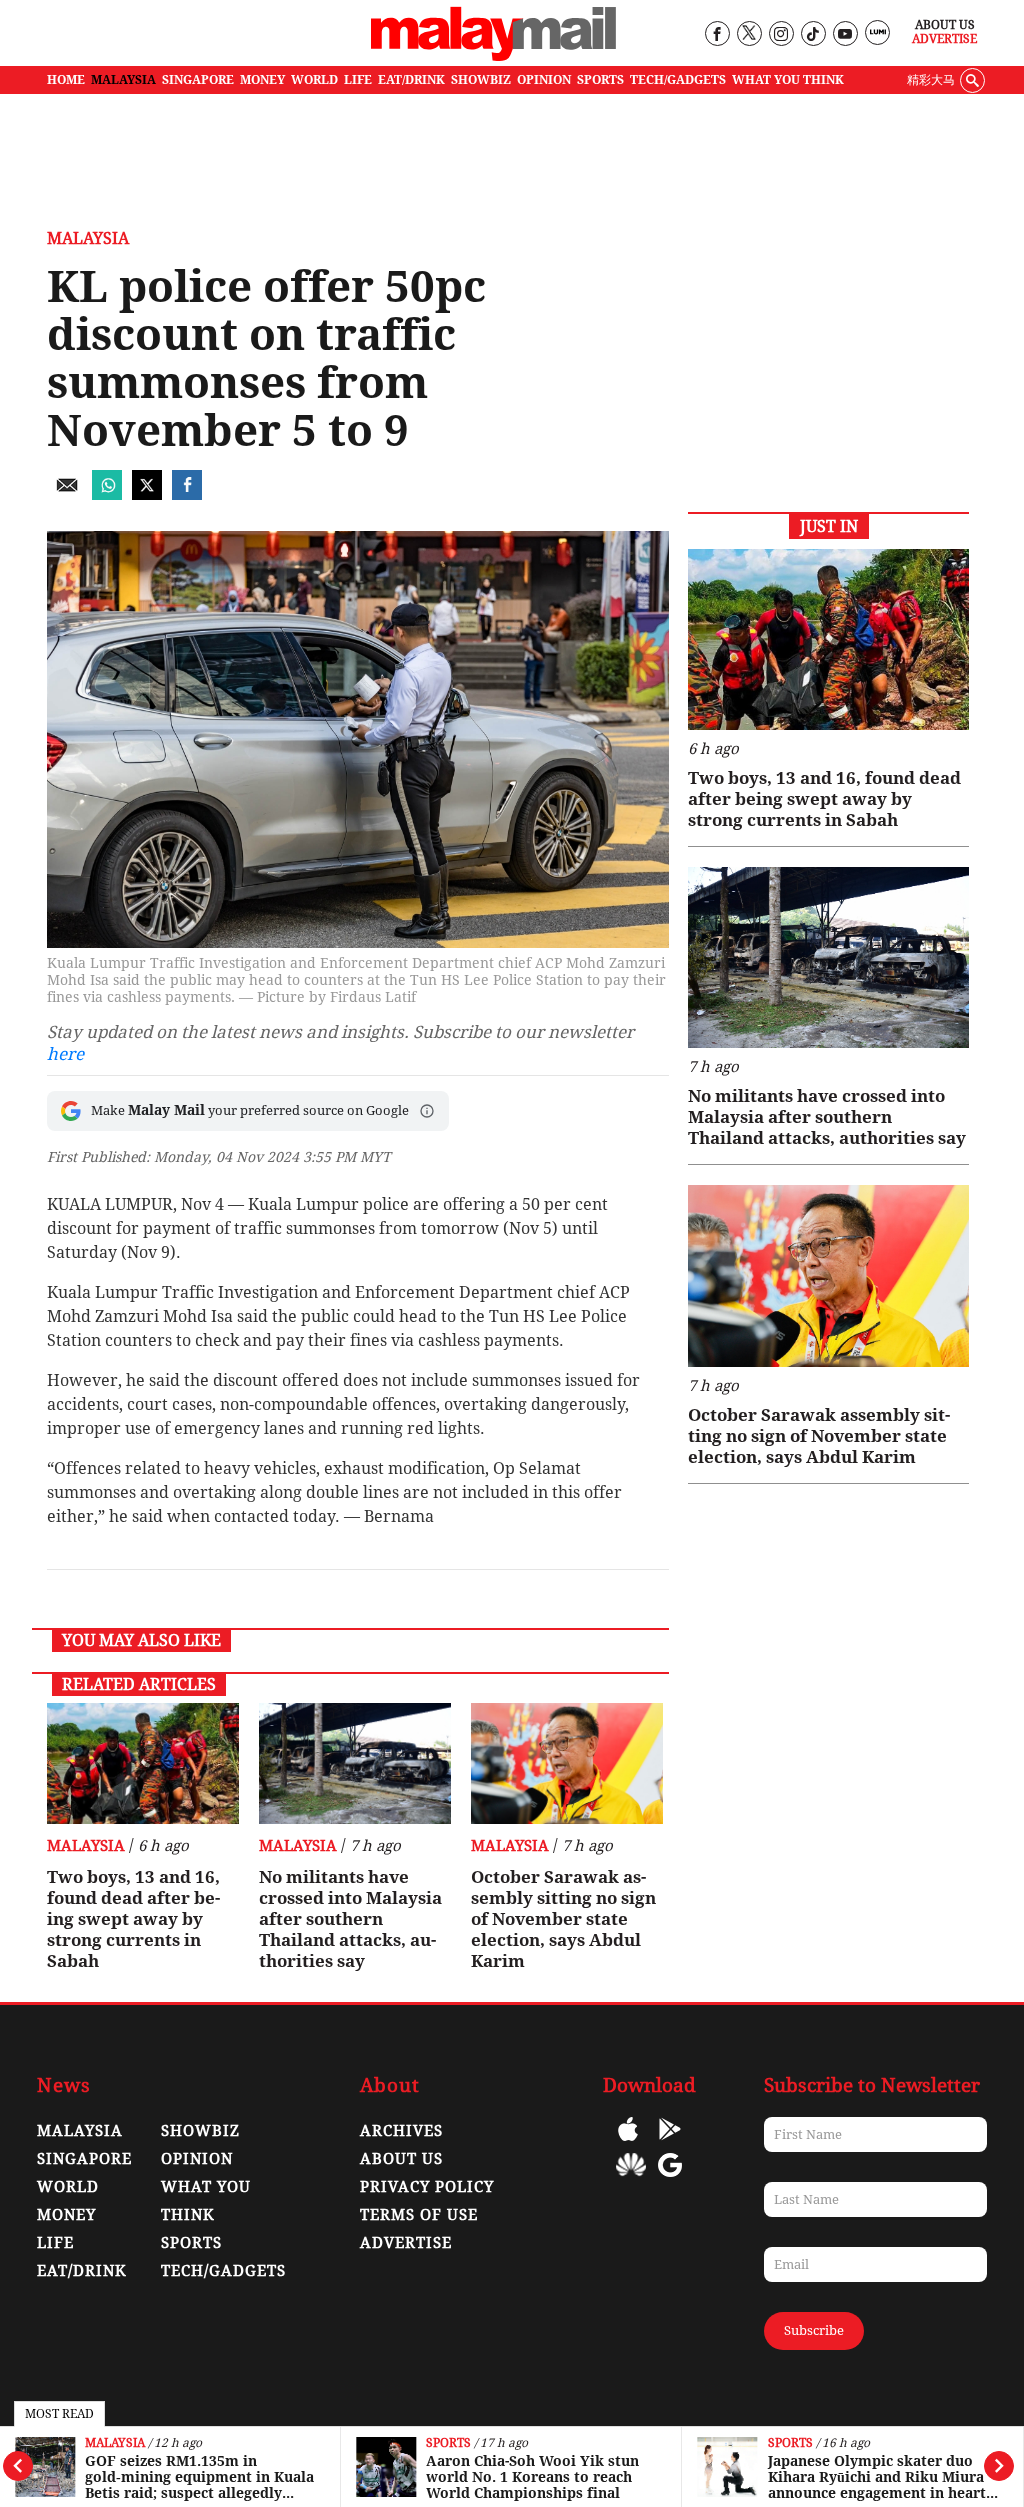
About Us (945, 25)
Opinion (197, 2159)
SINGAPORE (198, 80)
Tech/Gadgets (223, 2271)
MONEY (262, 80)
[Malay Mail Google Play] (670, 2143)
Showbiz (200, 2131)
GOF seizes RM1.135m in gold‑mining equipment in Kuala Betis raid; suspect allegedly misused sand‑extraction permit (199, 2477)
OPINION (544, 80)
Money (66, 2215)
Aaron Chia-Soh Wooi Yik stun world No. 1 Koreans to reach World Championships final (532, 2477)
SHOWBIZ (481, 80)
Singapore (84, 2159)
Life (55, 2243)
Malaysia (115, 2443)
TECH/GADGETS (678, 80)
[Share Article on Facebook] (187, 494)
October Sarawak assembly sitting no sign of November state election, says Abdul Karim (563, 1919)
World (68, 2187)
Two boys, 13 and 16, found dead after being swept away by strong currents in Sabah (133, 1919)
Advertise (944, 39)
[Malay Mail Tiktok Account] (812, 34)
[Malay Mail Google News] (670, 2179)
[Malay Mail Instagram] (780, 34)
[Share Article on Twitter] (147, 494)
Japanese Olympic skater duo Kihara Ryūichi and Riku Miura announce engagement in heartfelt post (879, 2477)
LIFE (358, 80)
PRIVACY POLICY (427, 2187)
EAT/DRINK (411, 80)
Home (66, 80)
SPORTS (600, 80)
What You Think (788, 80)
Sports (448, 2443)
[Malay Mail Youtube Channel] (844, 34)
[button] (427, 1111)
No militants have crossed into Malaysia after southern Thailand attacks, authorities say (350, 1919)
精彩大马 (931, 80)
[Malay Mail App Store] (628, 2143)
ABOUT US (401, 2159)
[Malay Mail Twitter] (749, 34)
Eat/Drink (82, 2271)
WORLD (314, 80)
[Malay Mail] (493, 56)
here (65, 1054)
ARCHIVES (401, 2131)
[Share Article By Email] (67, 494)
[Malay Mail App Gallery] (631, 2179)
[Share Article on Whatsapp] (107, 494)
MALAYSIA (123, 80)
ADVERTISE (406, 2243)
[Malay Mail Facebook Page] (716, 34)
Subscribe (814, 2330)
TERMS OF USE (419, 2215)
